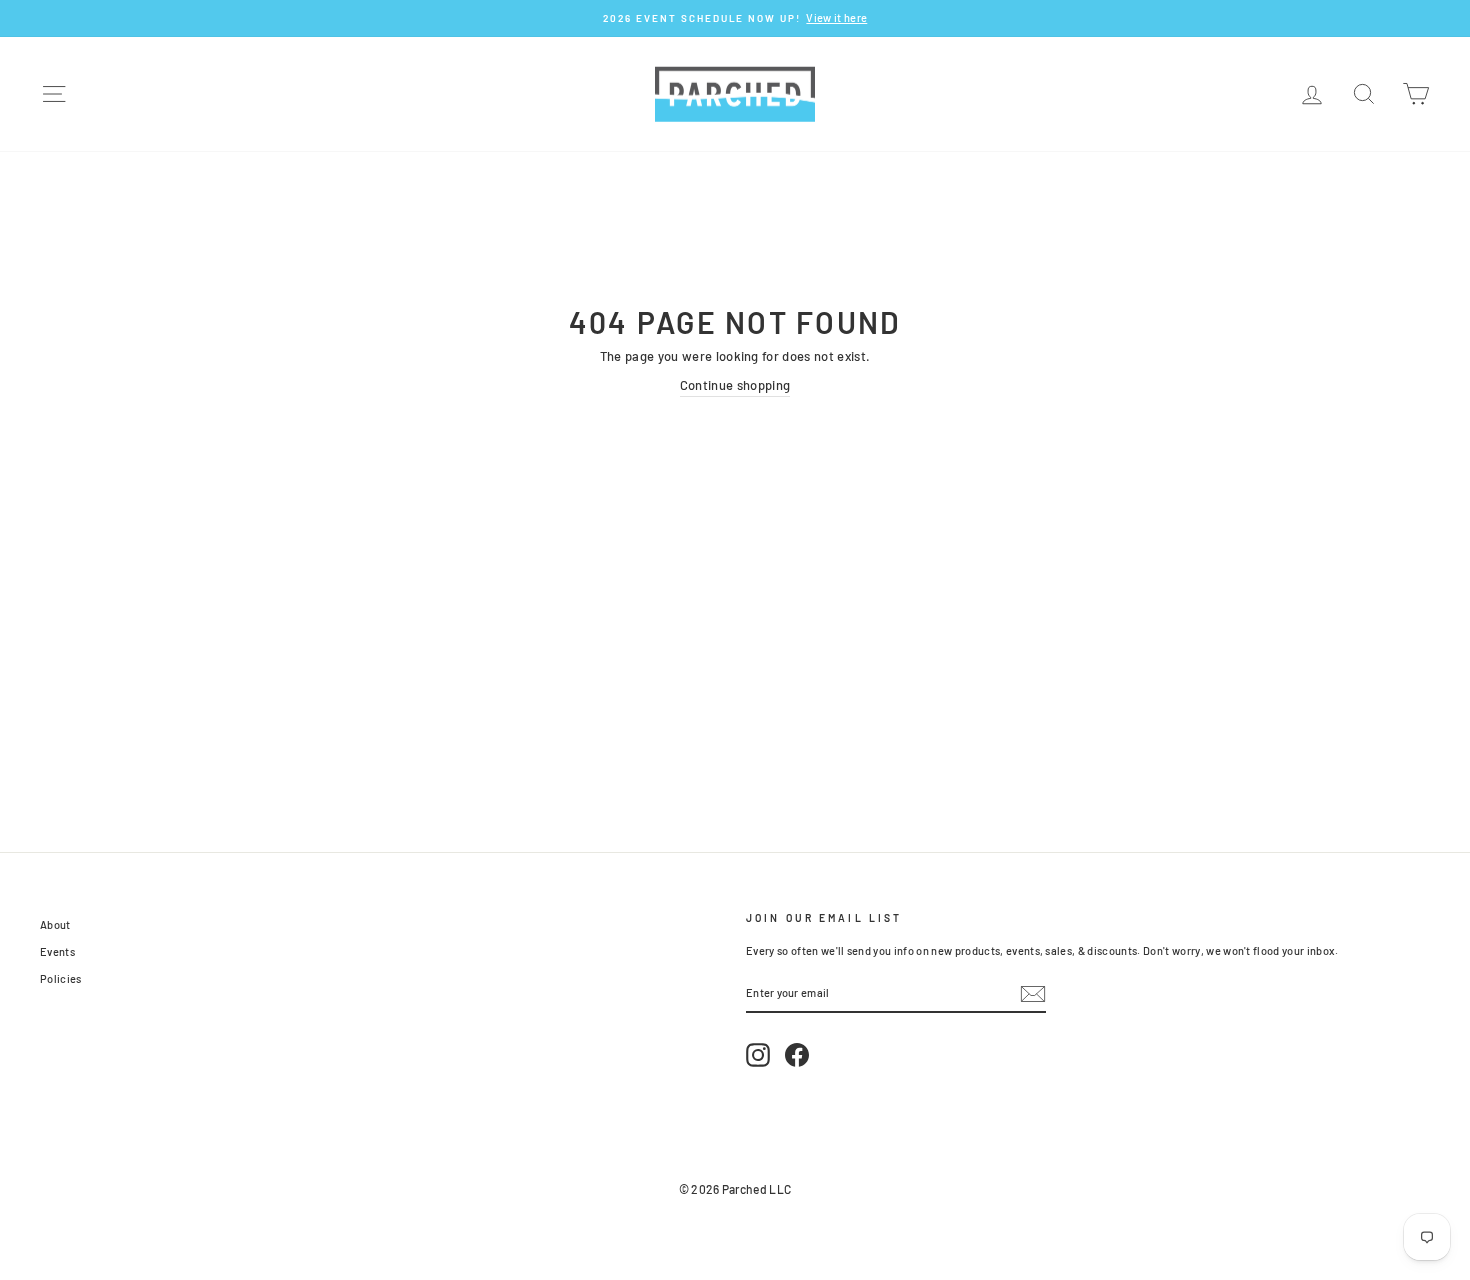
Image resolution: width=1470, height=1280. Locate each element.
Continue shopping (735, 385)
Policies (61, 978)
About (55, 924)
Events (57, 951)
